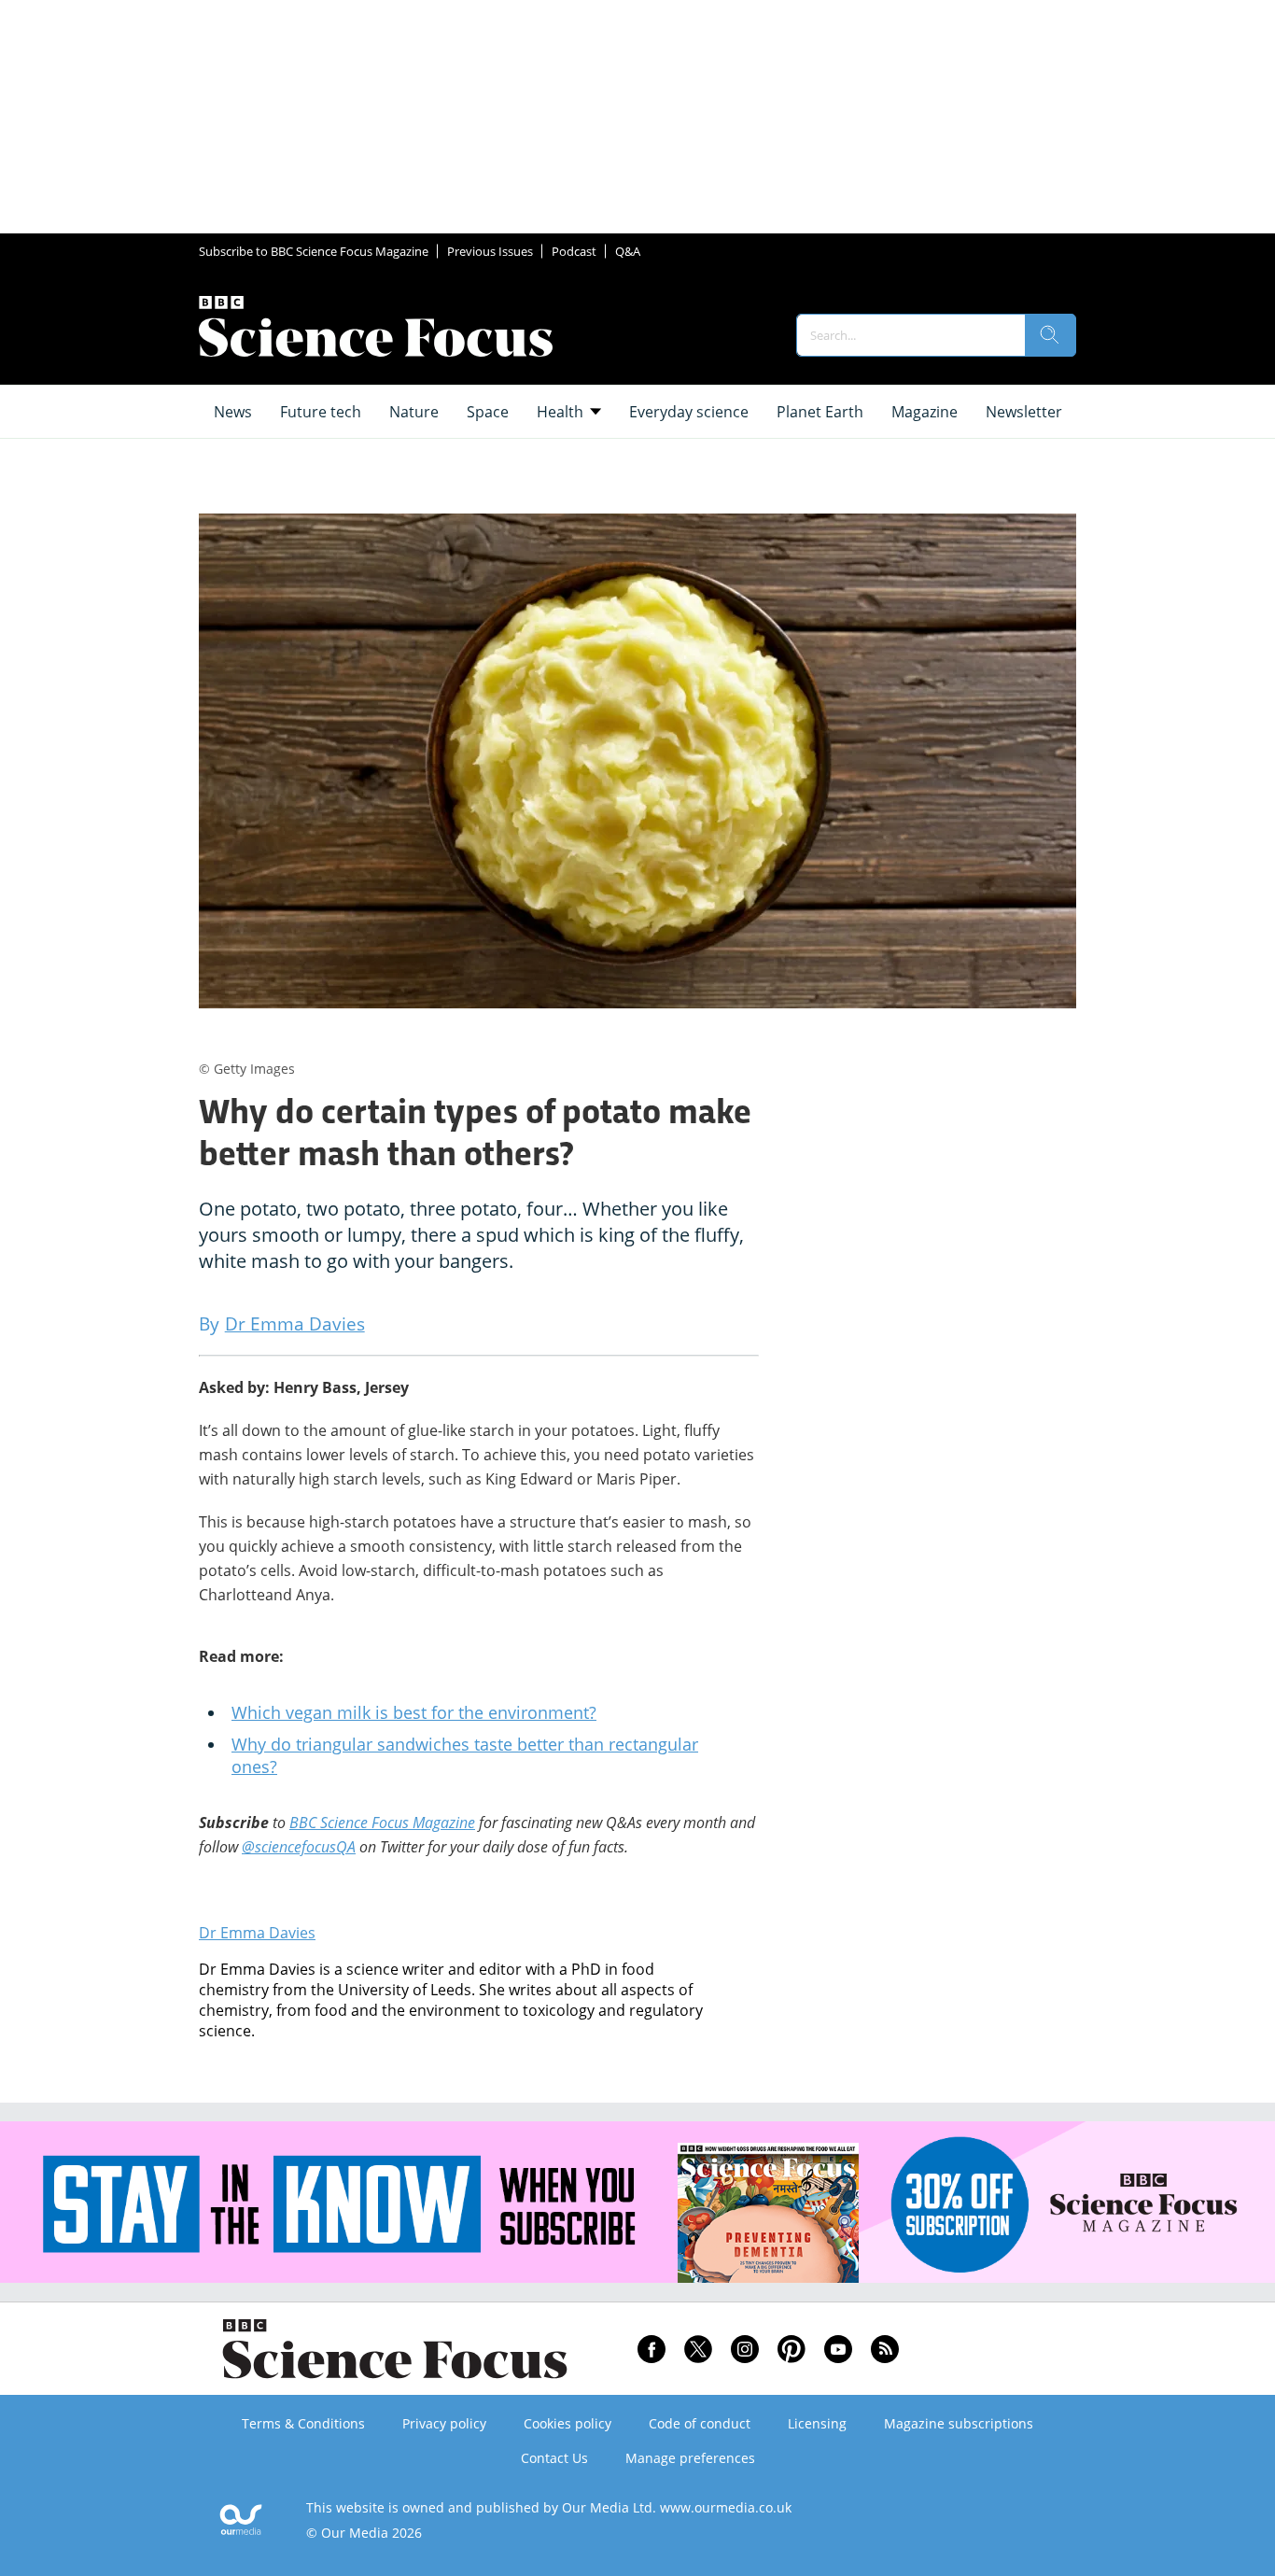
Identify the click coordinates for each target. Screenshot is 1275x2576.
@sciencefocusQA (299, 1847)
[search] (1050, 335)
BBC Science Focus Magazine (382, 1823)
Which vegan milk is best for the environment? (414, 1712)
